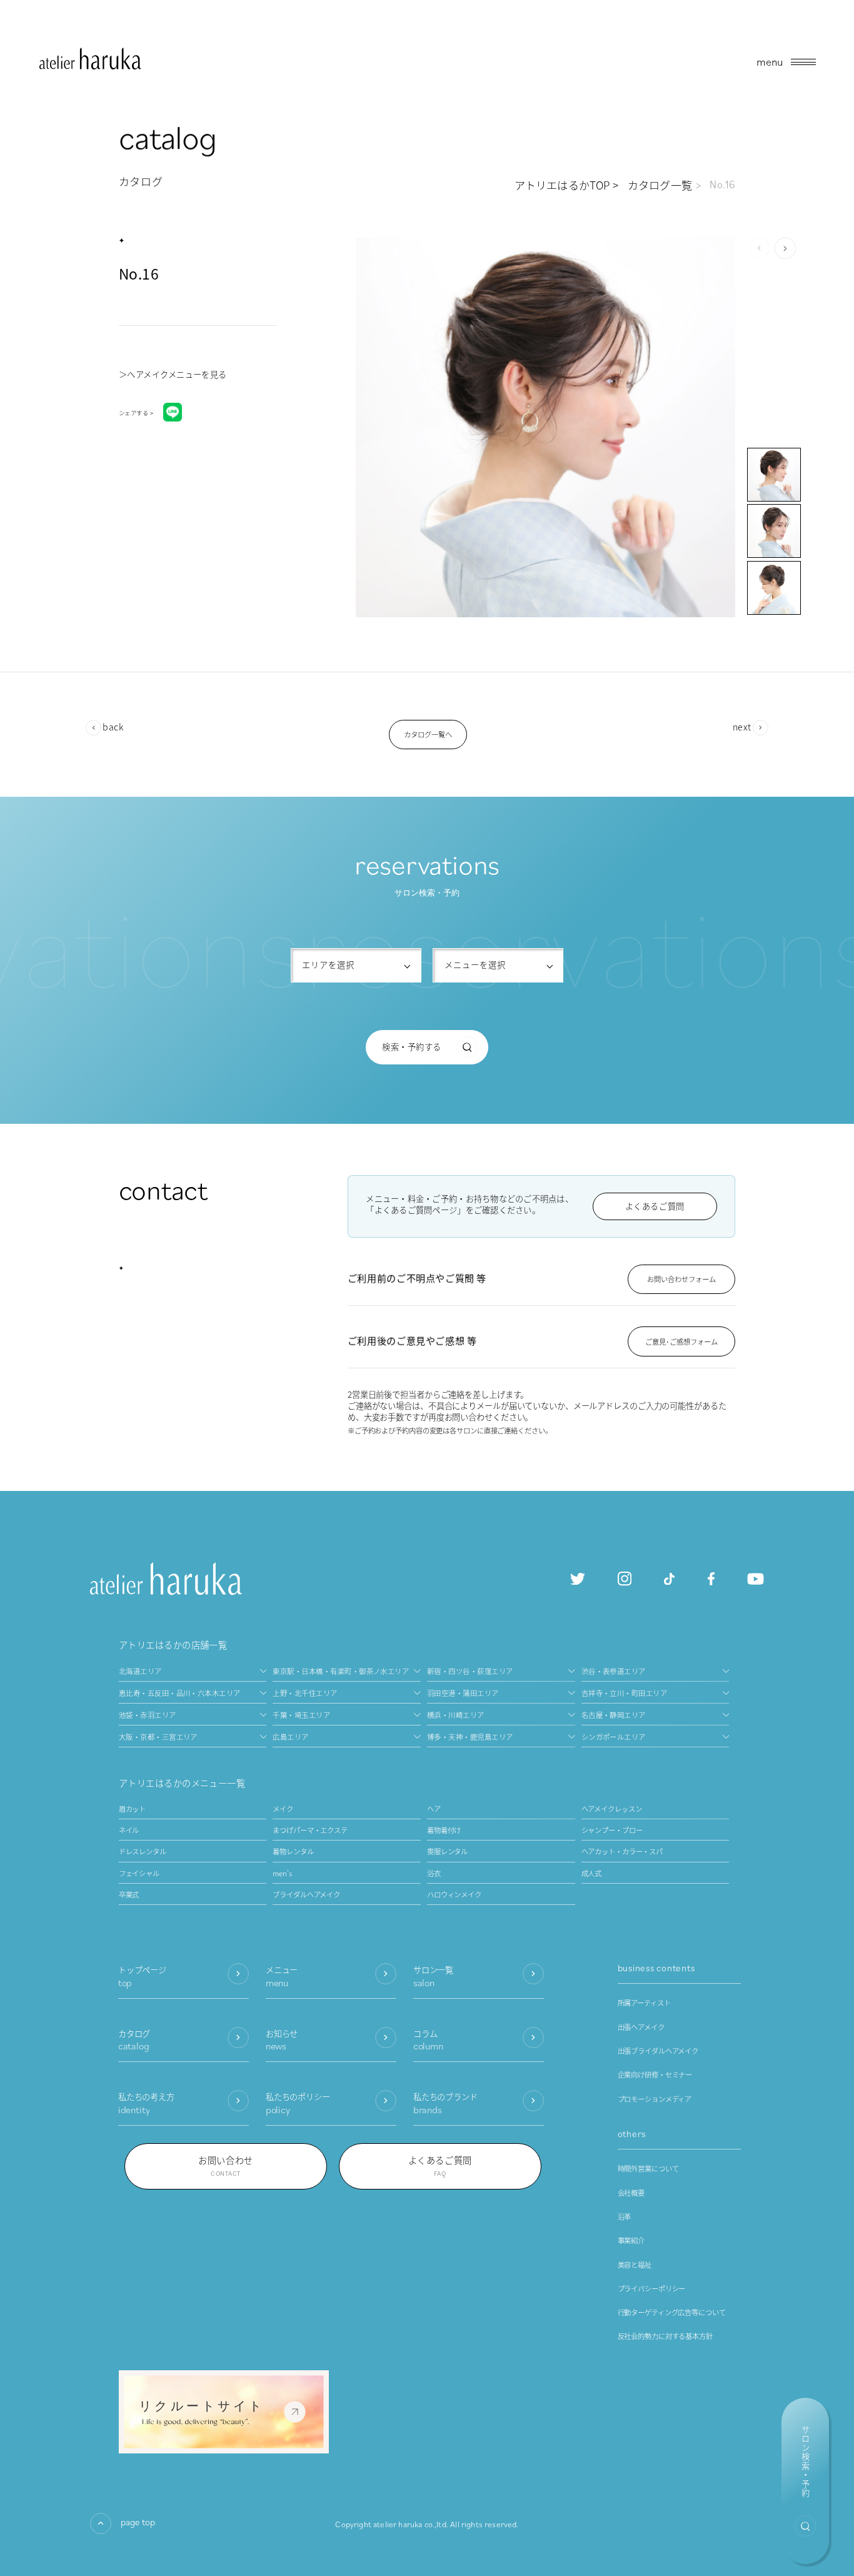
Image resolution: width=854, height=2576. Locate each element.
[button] (785, 248)
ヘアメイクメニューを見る (177, 374)
